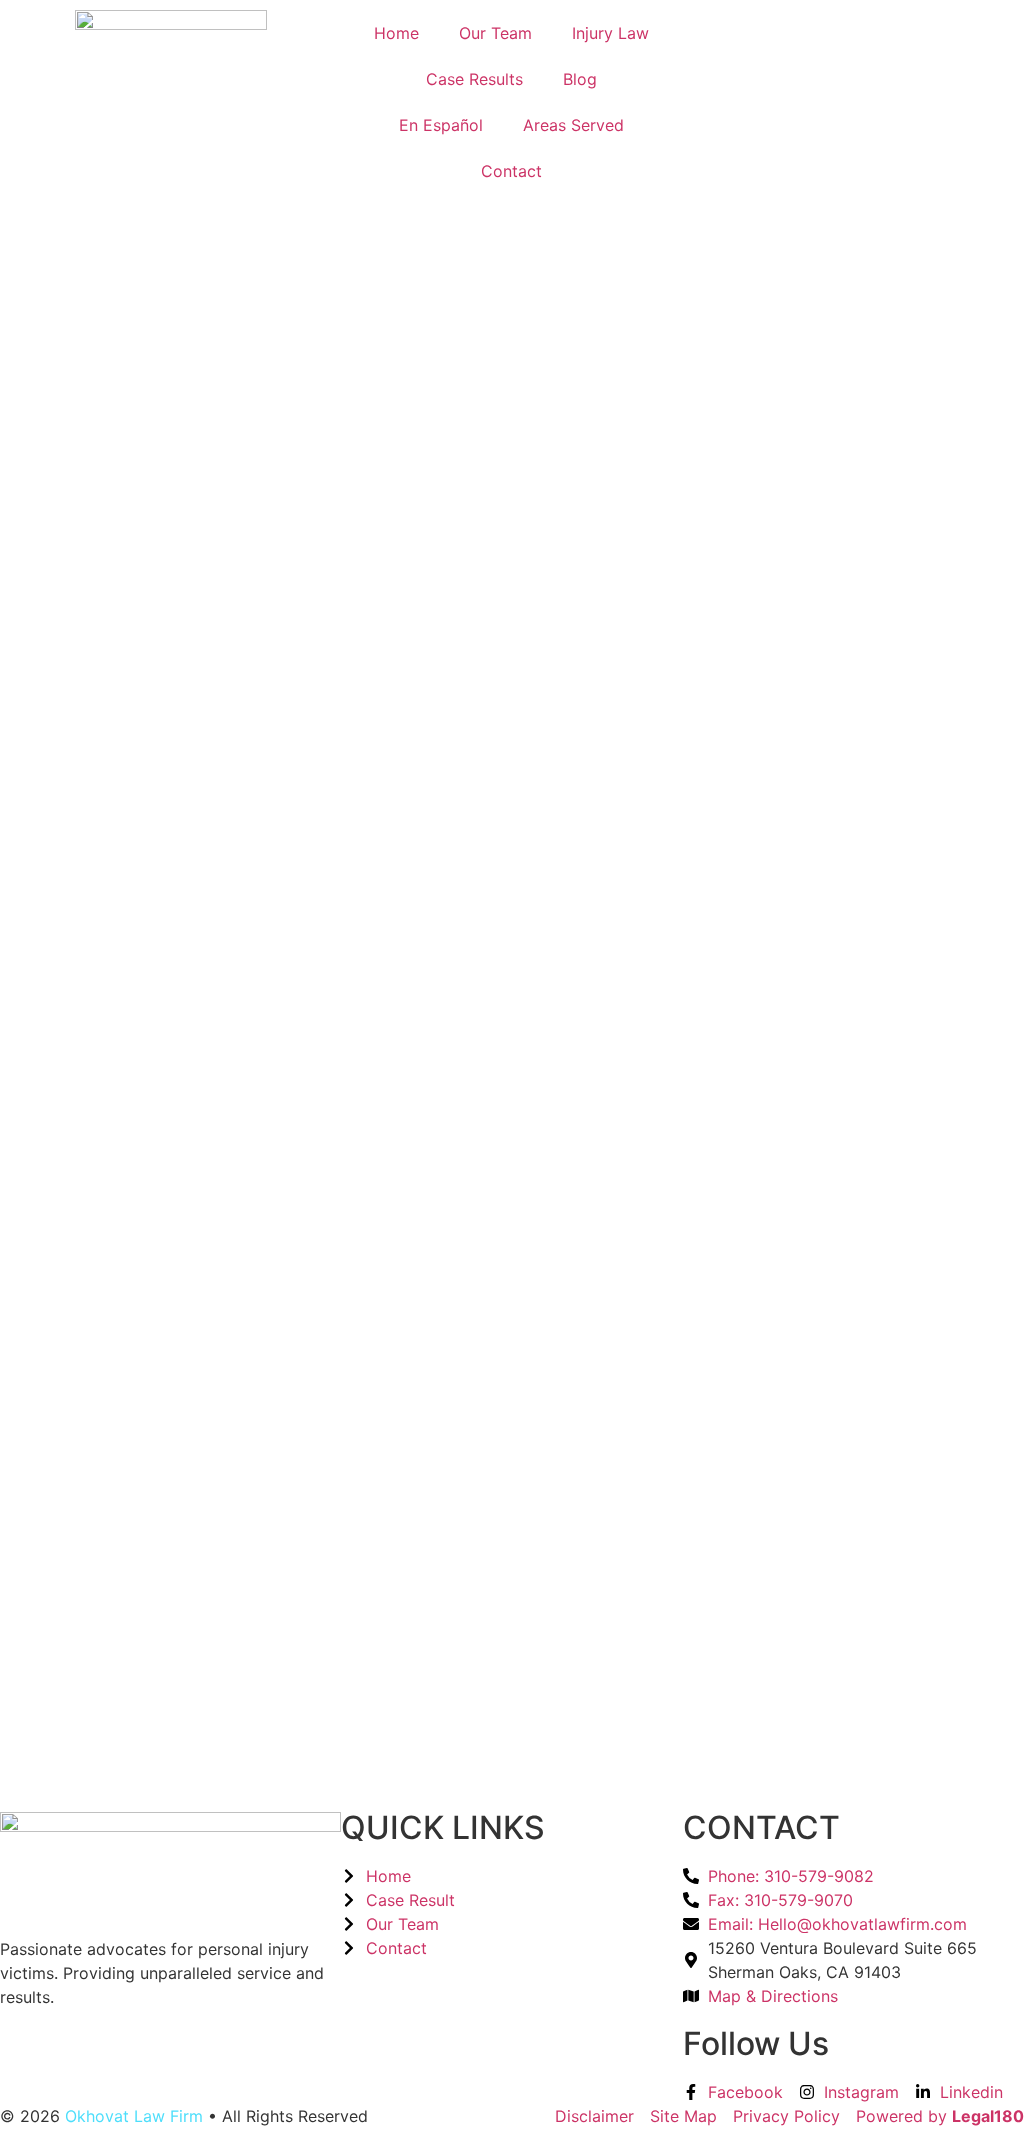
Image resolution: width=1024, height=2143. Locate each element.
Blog (580, 79)
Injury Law (610, 33)
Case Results (474, 79)
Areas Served (573, 125)
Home (396, 33)
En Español (441, 125)
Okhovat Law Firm (134, 2116)
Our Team (495, 33)
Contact (511, 171)
